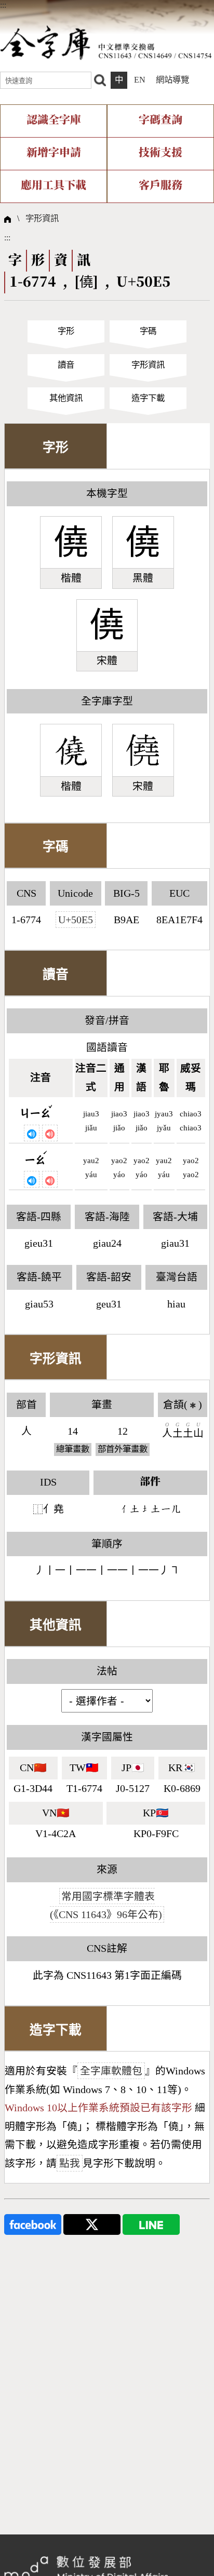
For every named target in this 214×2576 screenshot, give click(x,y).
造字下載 (148, 398)
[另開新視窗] (33, 2224)
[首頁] (106, 42)
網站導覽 (172, 80)
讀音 (66, 365)
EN (140, 80)
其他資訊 (66, 398)
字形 (66, 331)
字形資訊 (42, 218)
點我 (70, 2163)
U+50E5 (76, 920)
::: (3, 5)
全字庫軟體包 (111, 2071)
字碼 (148, 331)
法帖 (107, 1671)
